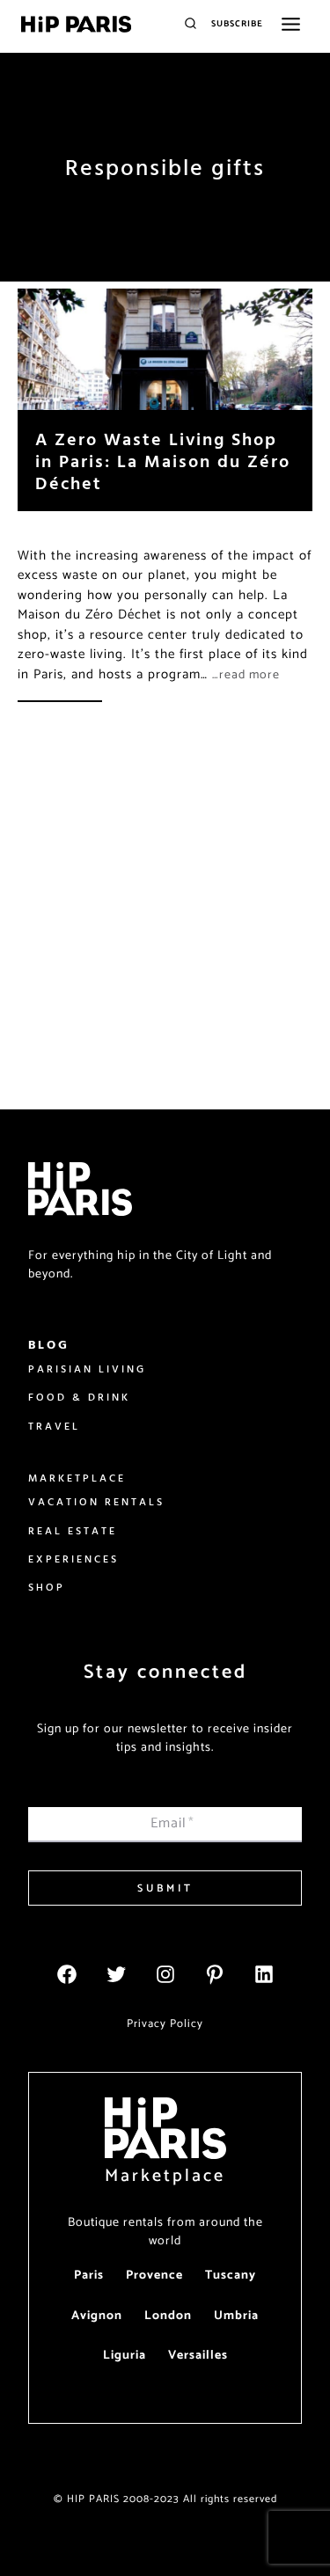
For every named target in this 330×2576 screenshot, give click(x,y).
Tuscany (231, 2276)
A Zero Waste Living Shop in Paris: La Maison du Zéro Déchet (163, 461)
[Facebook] (67, 1974)
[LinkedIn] (264, 1974)
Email (172, 1823)
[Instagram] (165, 1974)
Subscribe (237, 24)
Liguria (125, 2356)
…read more (246, 675)
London (168, 2316)
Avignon (97, 2316)
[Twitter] (116, 1974)
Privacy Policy (165, 2024)
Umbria (236, 2316)
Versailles (198, 2356)
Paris (89, 2276)
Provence (154, 2276)
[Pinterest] (215, 1974)
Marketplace (165, 2176)
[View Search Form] (191, 24)
